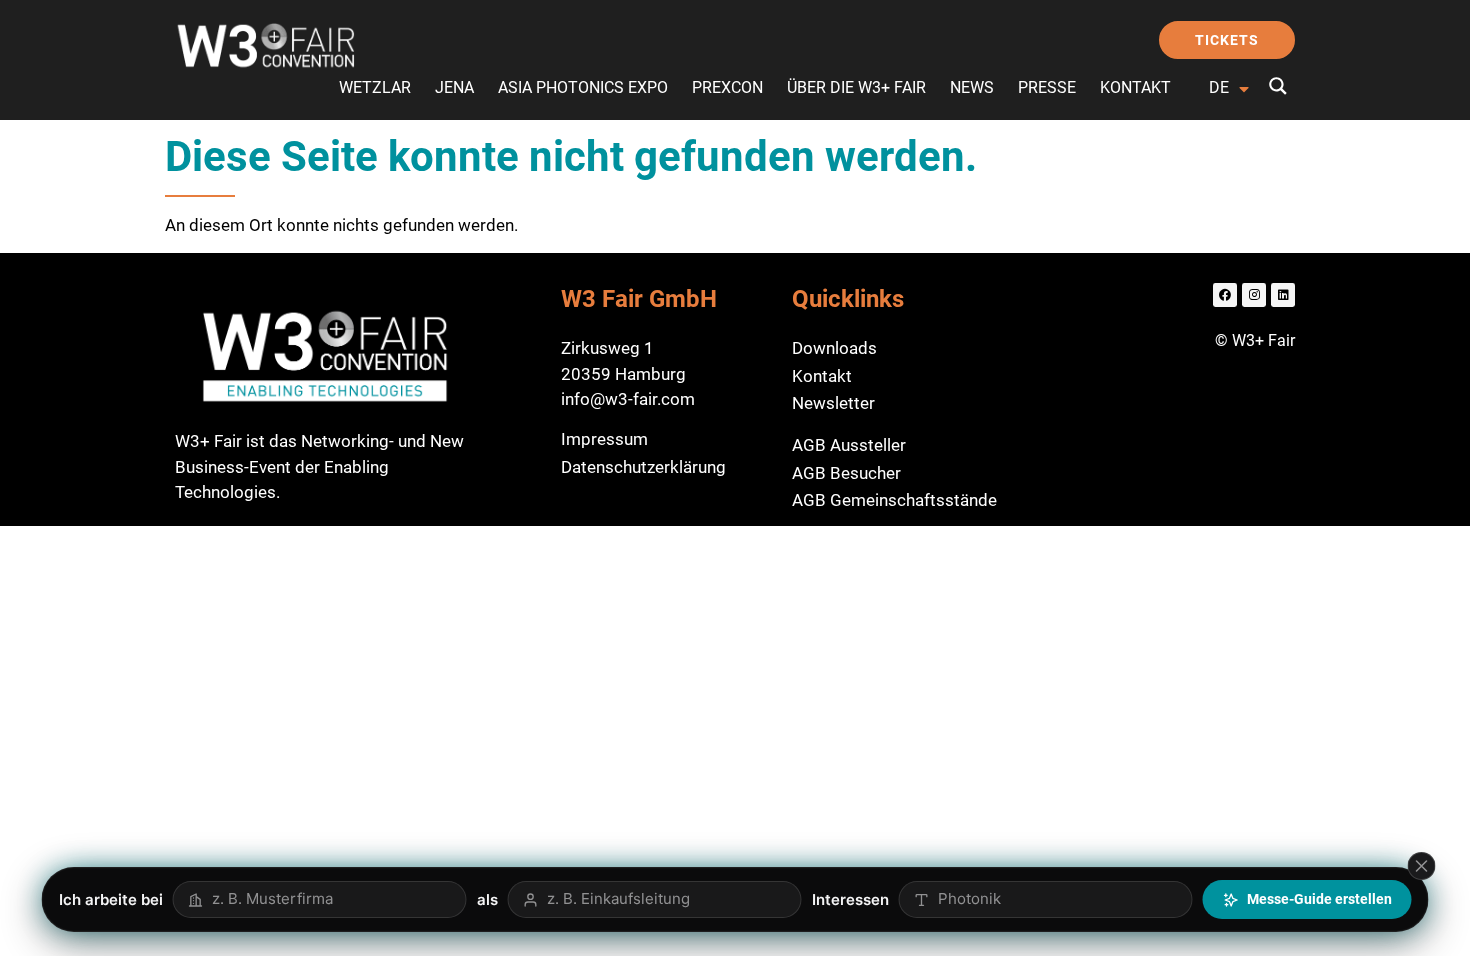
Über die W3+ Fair (856, 87)
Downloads (834, 348)
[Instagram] (1254, 295)
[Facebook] (1225, 295)
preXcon (727, 87)
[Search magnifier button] (1278, 86)
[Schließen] (1422, 866)
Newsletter (833, 403)
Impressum (604, 439)
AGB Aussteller (849, 445)
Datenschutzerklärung (643, 467)
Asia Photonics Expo (583, 87)
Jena (454, 87)
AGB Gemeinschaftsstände (894, 500)
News (972, 87)
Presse (1047, 87)
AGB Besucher (846, 473)
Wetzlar (375, 87)
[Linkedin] (1283, 295)
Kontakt (1135, 87)
